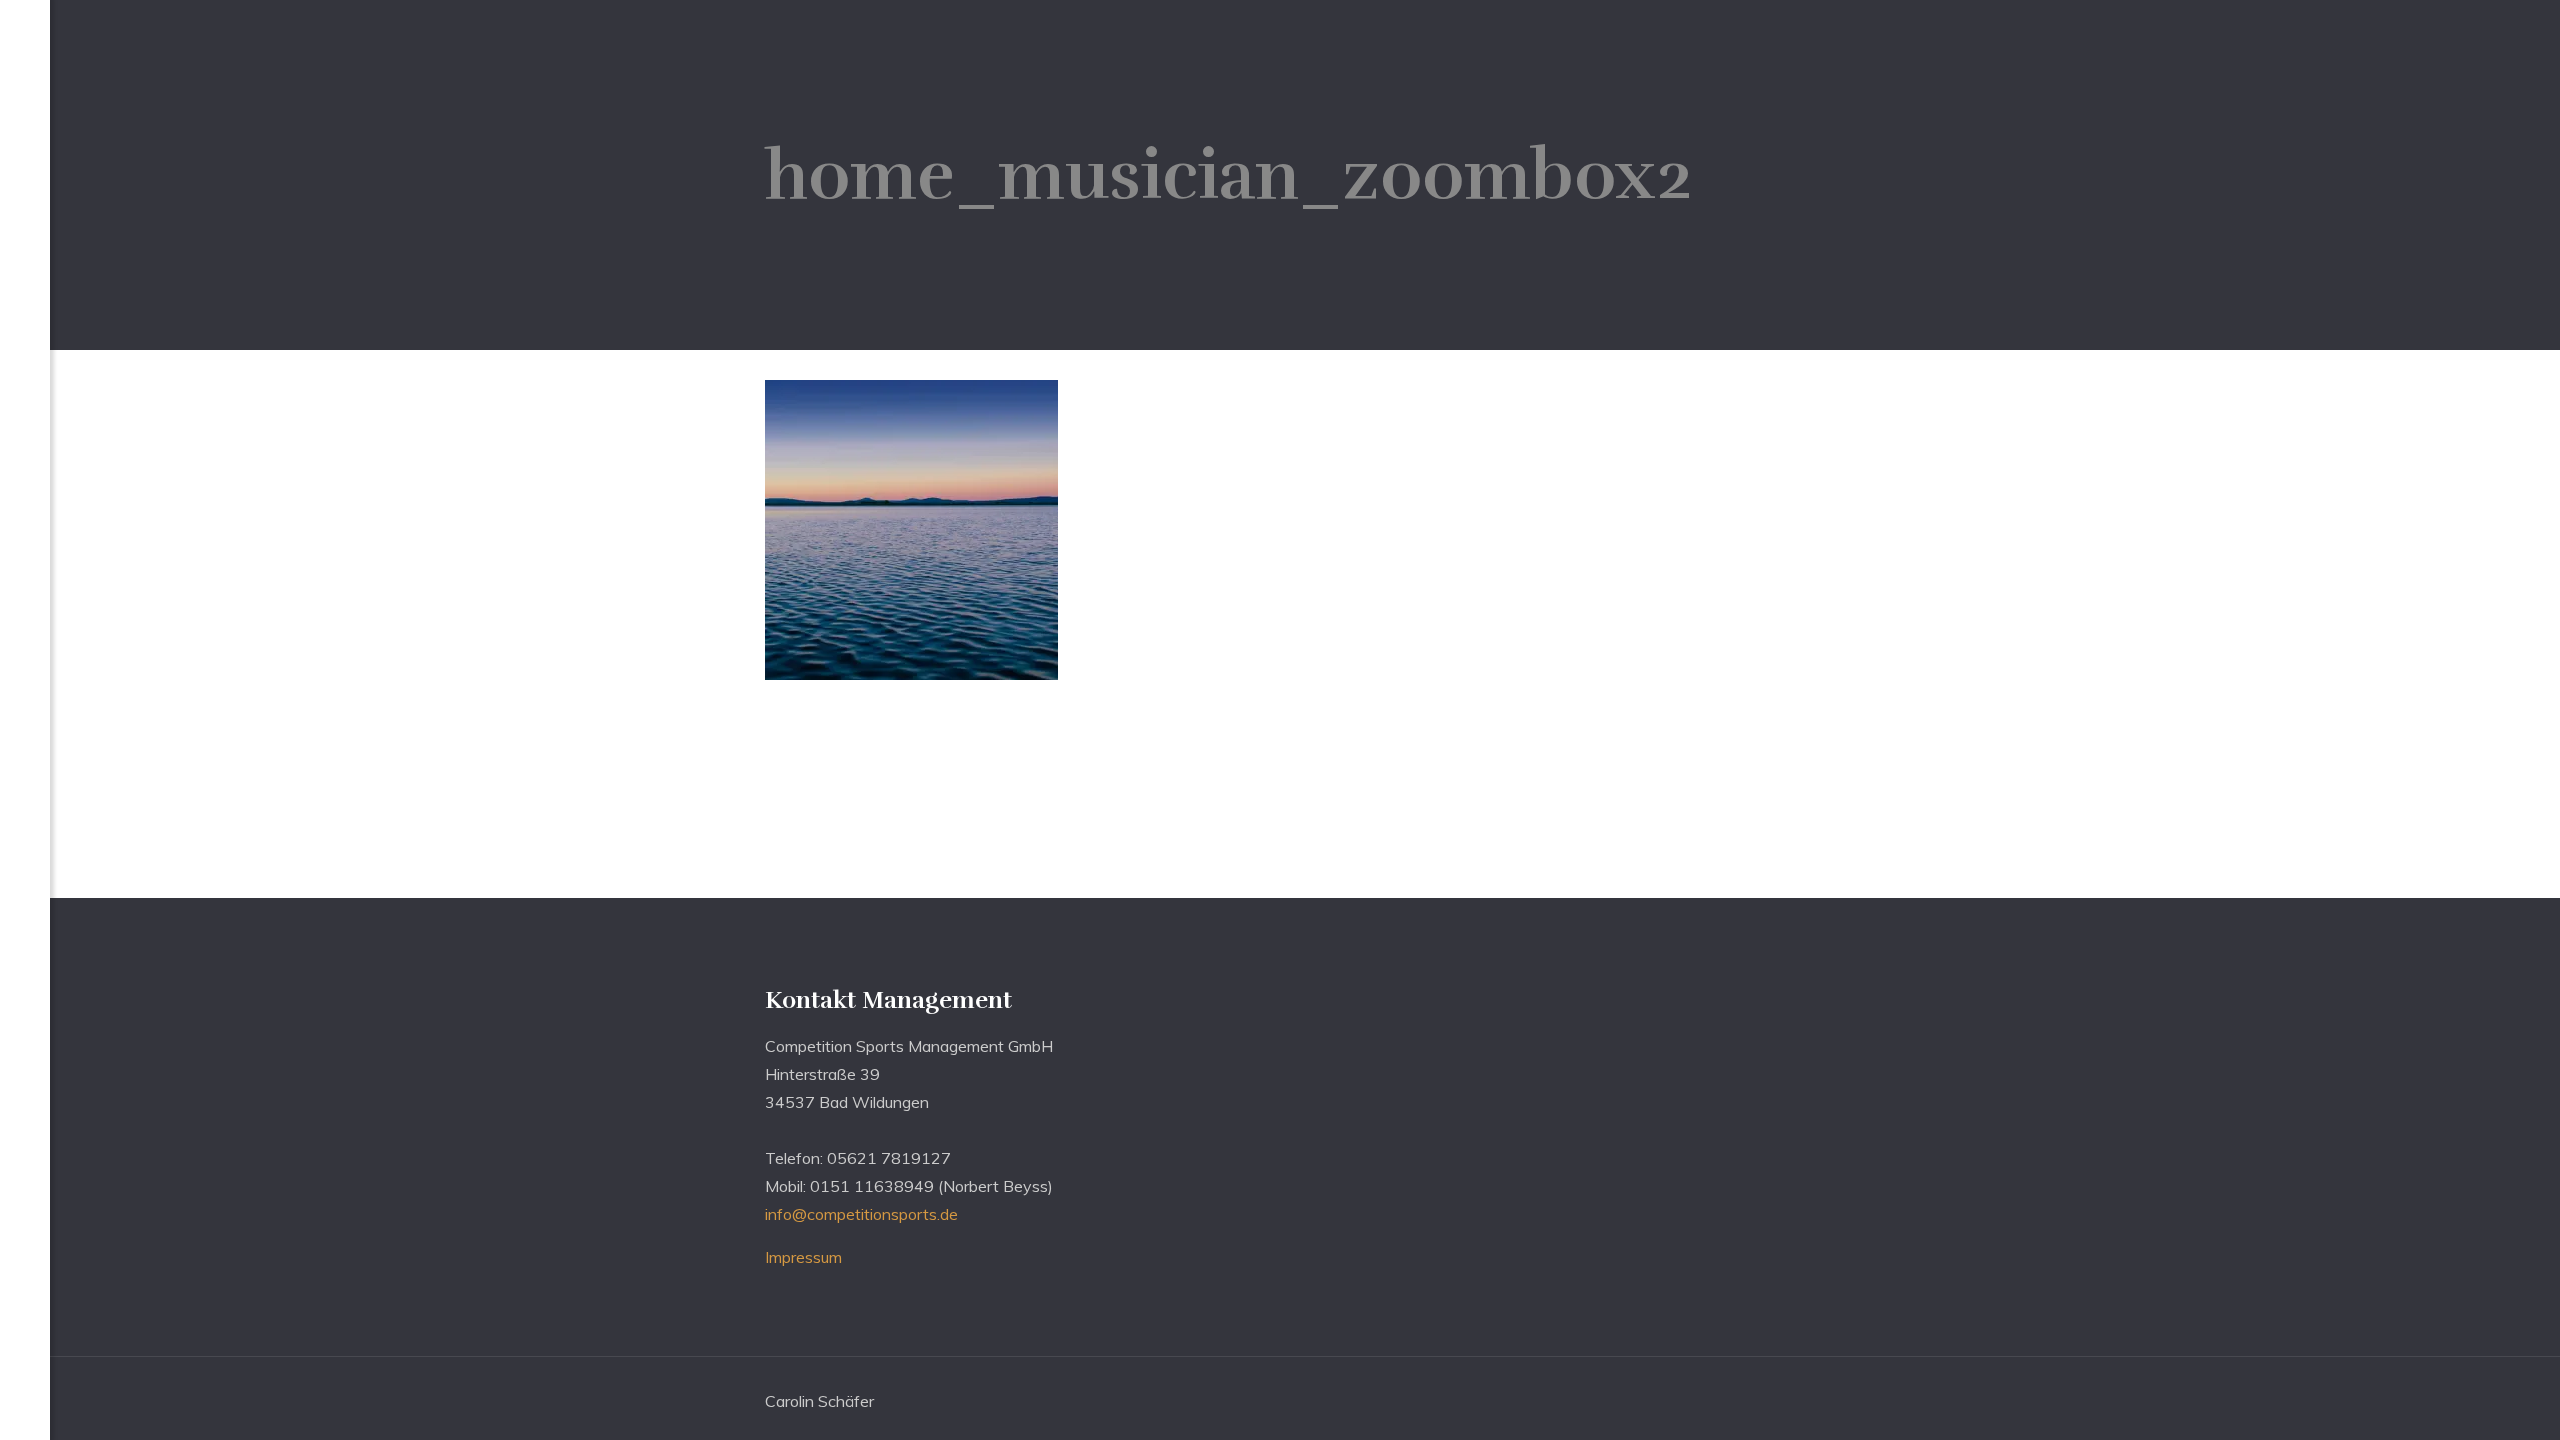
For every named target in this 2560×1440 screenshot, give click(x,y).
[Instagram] (25, 1411)
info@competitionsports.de (861, 1214)
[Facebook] (25, 1378)
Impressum (803, 1257)
